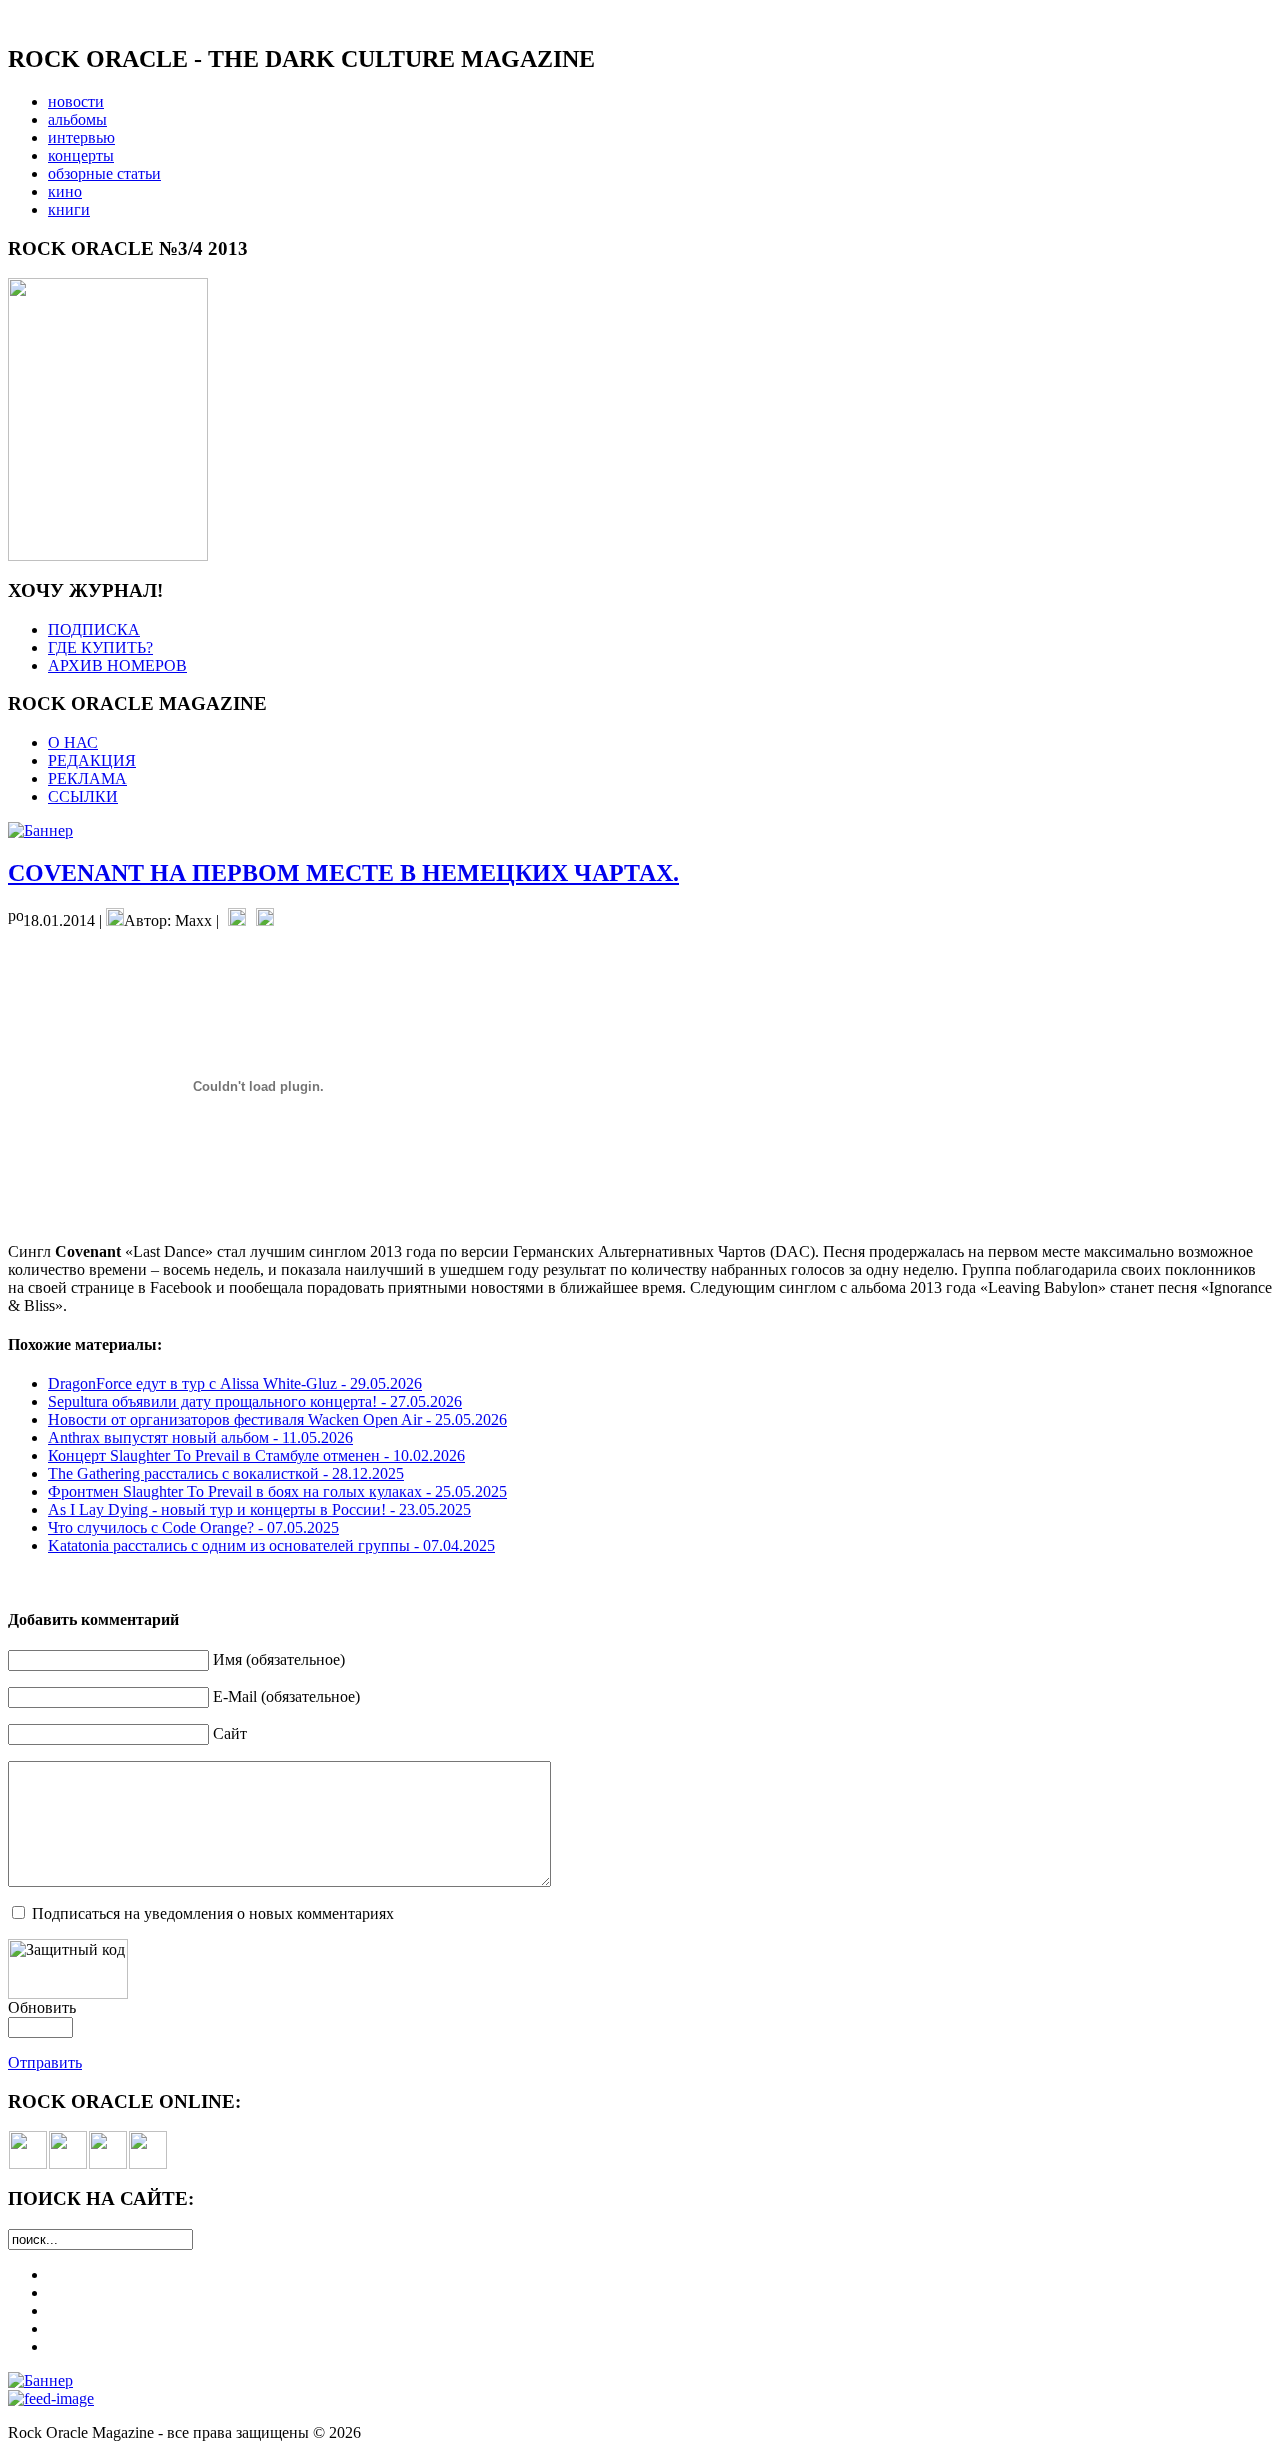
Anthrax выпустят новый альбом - (200, 1437)
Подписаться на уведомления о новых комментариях (213, 1913)
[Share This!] (237, 920)
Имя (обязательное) (279, 1659)
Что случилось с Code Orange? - (193, 1527)
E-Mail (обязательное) (286, 1696)
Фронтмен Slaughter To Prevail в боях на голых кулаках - (277, 1491)
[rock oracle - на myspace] (68, 2163)
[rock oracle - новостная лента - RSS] (148, 2163)
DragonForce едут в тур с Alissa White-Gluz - (235, 1383)
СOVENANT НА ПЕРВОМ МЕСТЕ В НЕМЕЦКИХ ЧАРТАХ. (343, 873)
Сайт (230, 1733)
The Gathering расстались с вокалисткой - (226, 1473)
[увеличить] (108, 555)
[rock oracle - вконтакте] (28, 2163)
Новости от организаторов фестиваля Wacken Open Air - (277, 1419)
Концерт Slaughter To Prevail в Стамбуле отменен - (256, 1455)
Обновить (42, 2007)
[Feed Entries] (51, 2398)
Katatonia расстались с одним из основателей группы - (271, 1545)
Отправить (45, 2062)
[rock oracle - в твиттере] (108, 2163)
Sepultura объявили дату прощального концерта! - (255, 1401)
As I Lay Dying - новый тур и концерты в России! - (259, 1509)
